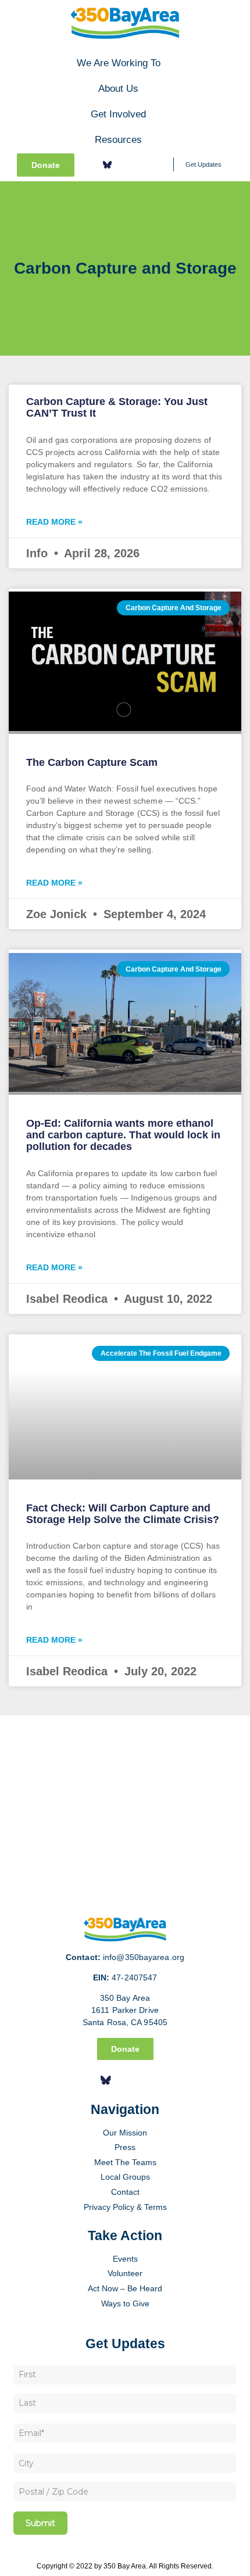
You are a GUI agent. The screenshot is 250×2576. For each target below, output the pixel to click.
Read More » (54, 522)
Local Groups (125, 2177)
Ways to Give (125, 2303)
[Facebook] (90, 164)
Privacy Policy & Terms (125, 2207)
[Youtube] (158, 164)
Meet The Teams (125, 2162)
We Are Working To (119, 63)
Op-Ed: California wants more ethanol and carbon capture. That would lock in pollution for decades (123, 1135)
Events (125, 2259)
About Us (118, 88)
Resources (118, 139)
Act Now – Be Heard (125, 2288)
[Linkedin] (141, 164)
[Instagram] (124, 164)
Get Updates (203, 164)
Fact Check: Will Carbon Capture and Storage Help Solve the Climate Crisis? (123, 1514)
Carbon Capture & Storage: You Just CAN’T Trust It (117, 407)
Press (125, 2147)
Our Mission (125, 2133)
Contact (125, 2192)
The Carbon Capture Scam (92, 762)
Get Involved (118, 114)
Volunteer (125, 2273)
